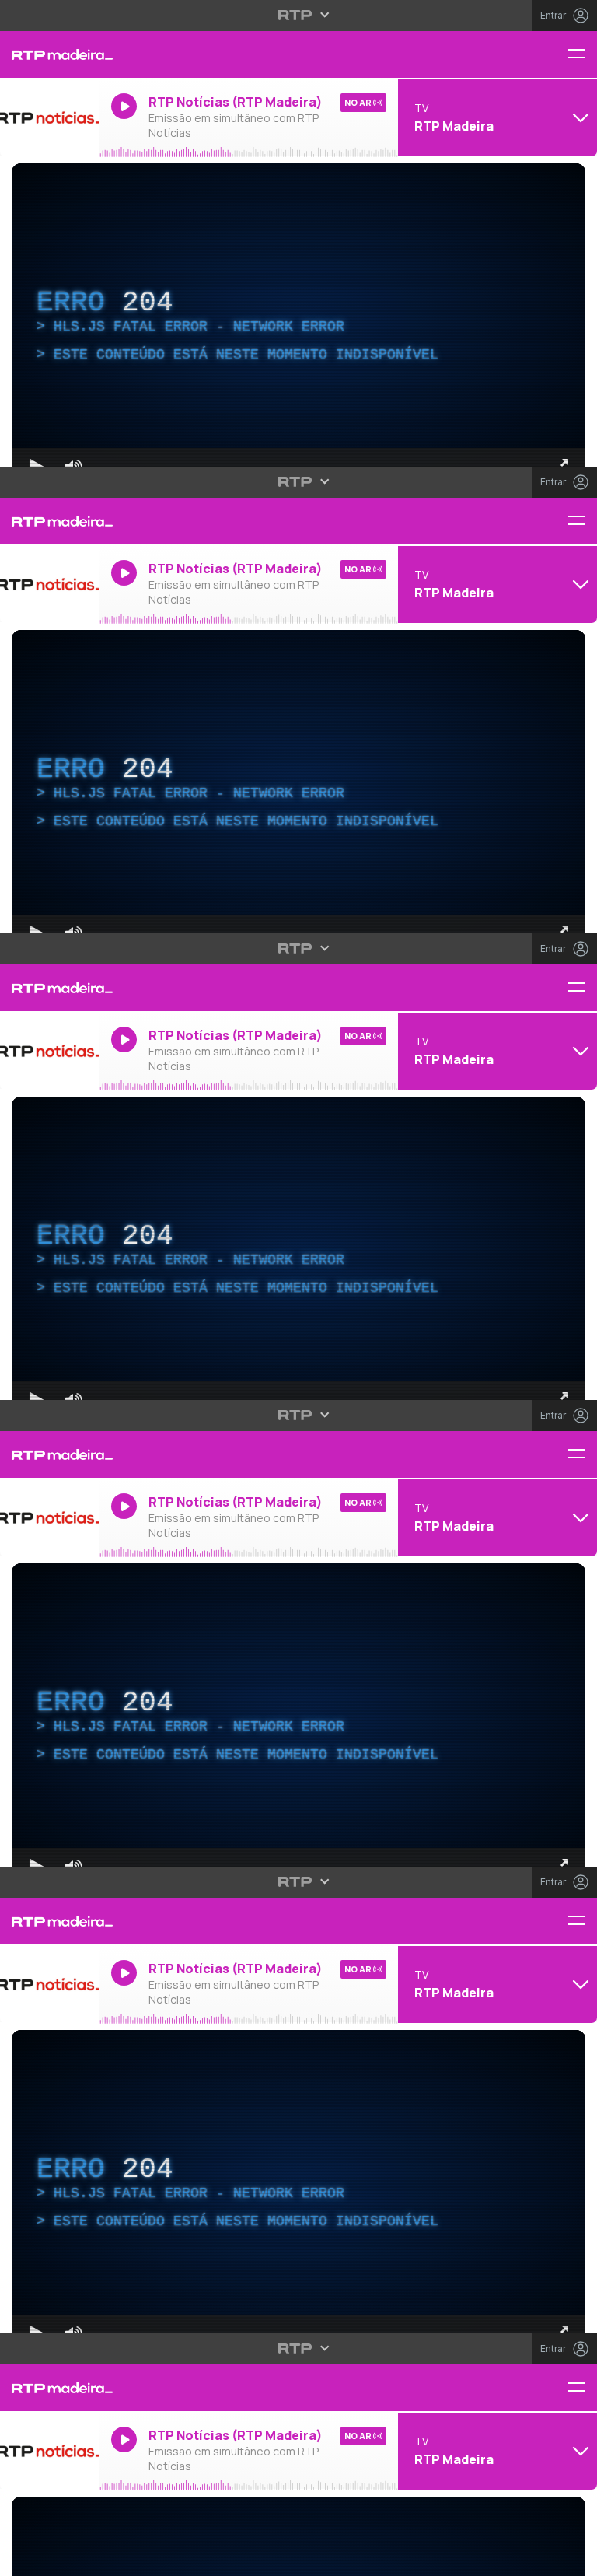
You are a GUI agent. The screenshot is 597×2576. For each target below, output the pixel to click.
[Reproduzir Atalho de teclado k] (25, 2557)
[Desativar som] (62, 2557)
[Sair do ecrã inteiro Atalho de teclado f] (572, 2557)
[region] (298, 1288)
